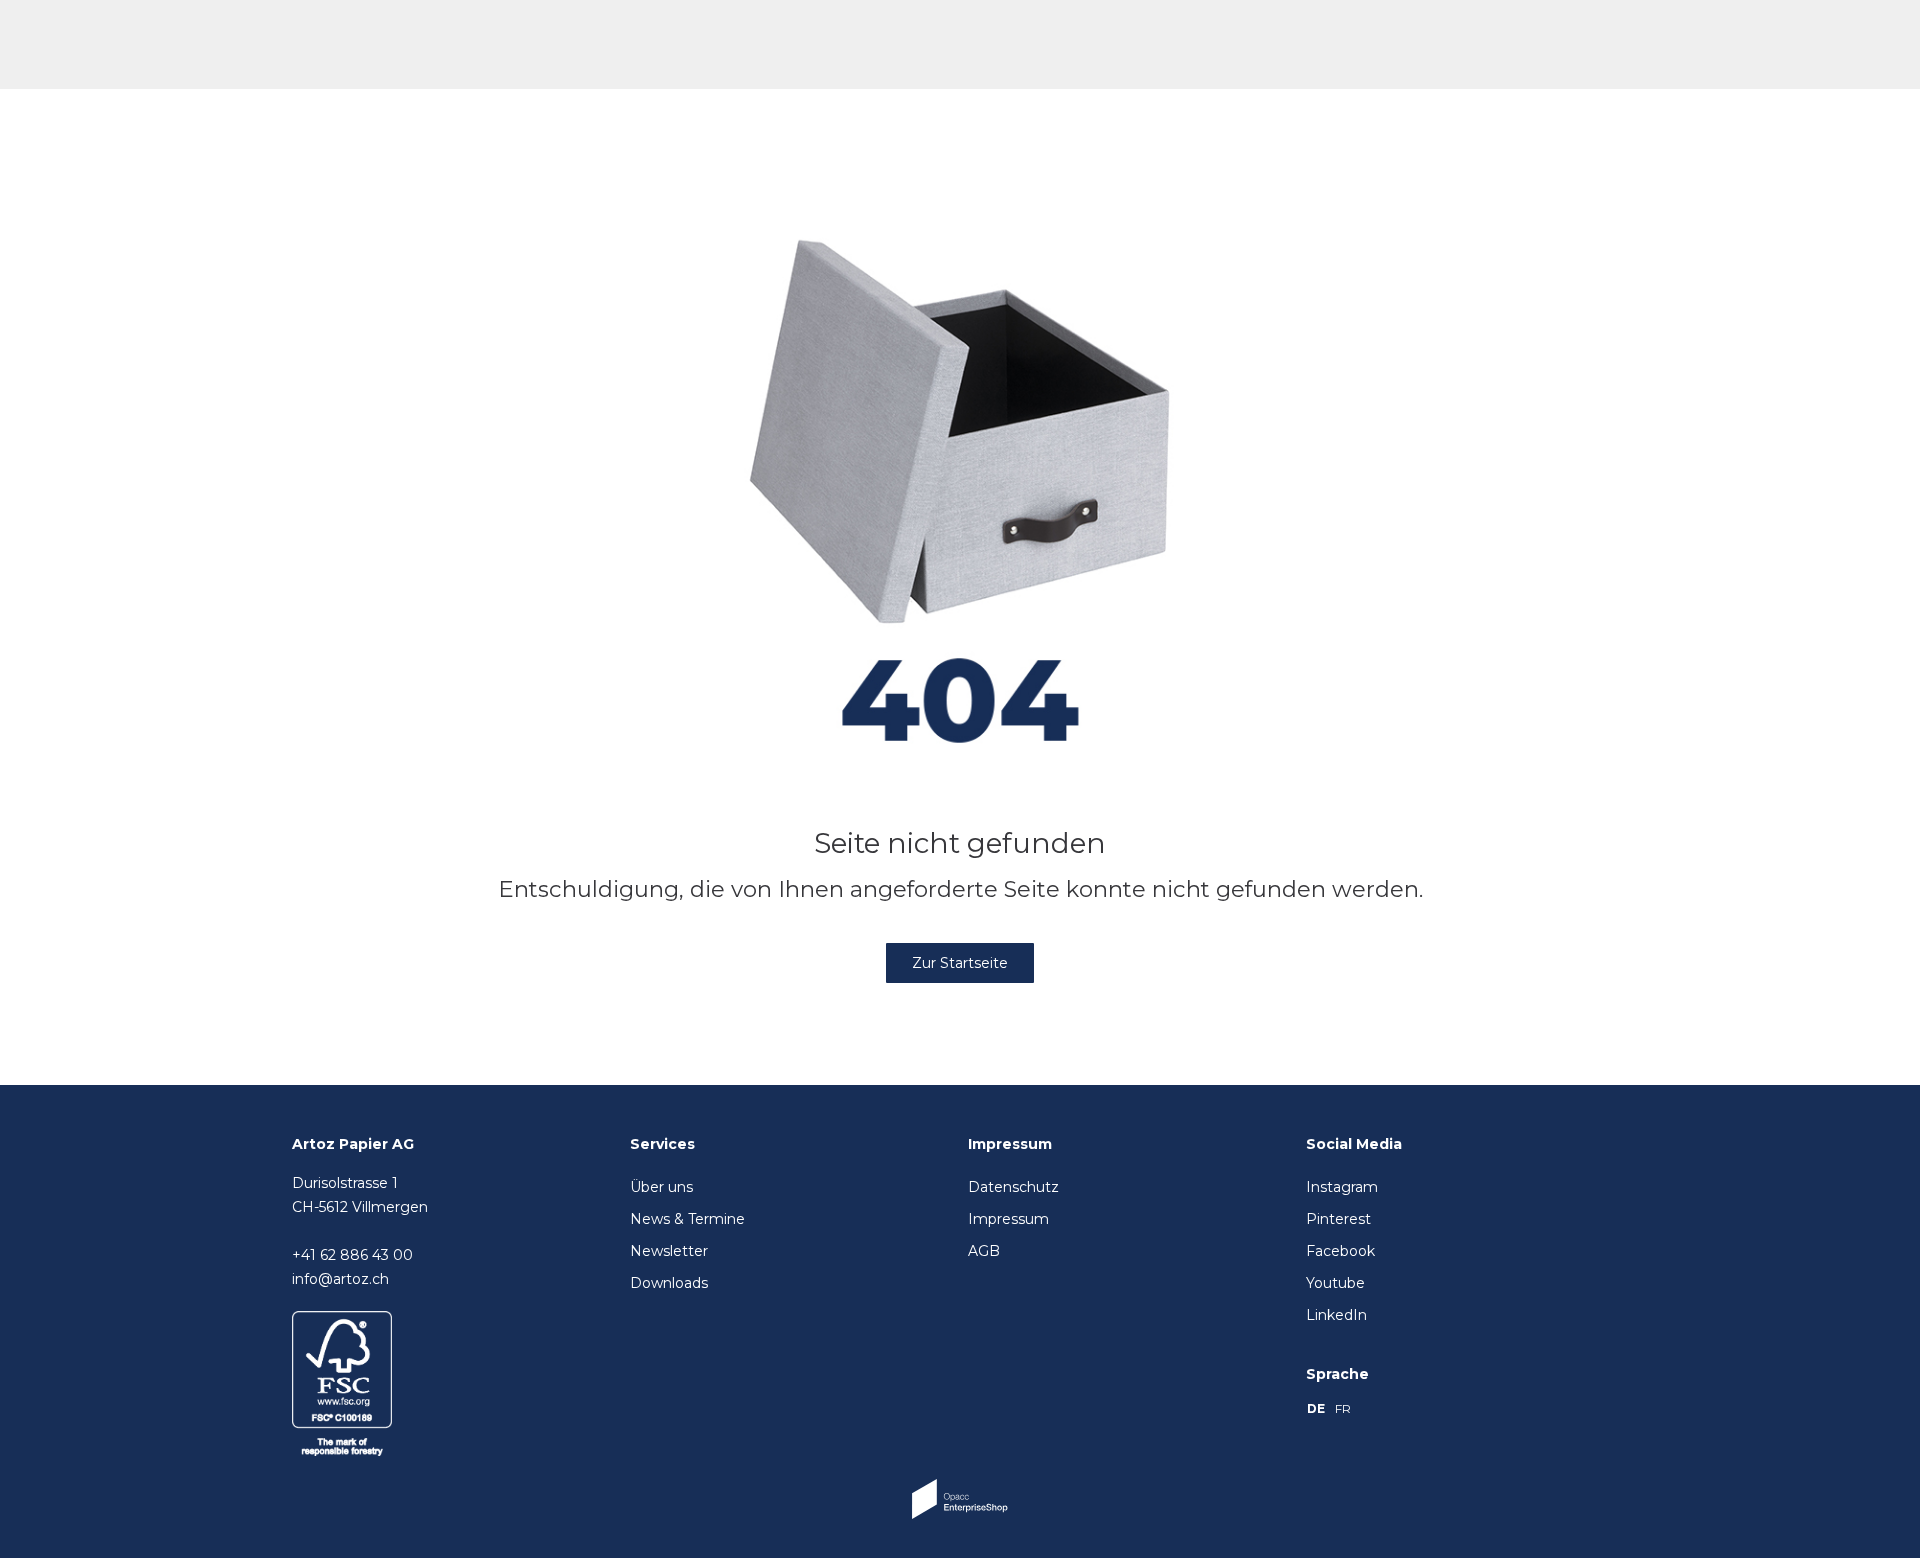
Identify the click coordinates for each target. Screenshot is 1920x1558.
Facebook (1340, 1251)
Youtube (1335, 1283)
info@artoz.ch (340, 1279)
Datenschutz (1013, 1187)
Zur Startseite (960, 963)
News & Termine (687, 1219)
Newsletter (669, 1251)
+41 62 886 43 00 (352, 1255)
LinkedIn (1336, 1315)
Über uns (661, 1187)
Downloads (669, 1283)
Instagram (1342, 1187)
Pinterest (1338, 1219)
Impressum (1008, 1219)
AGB (984, 1251)
